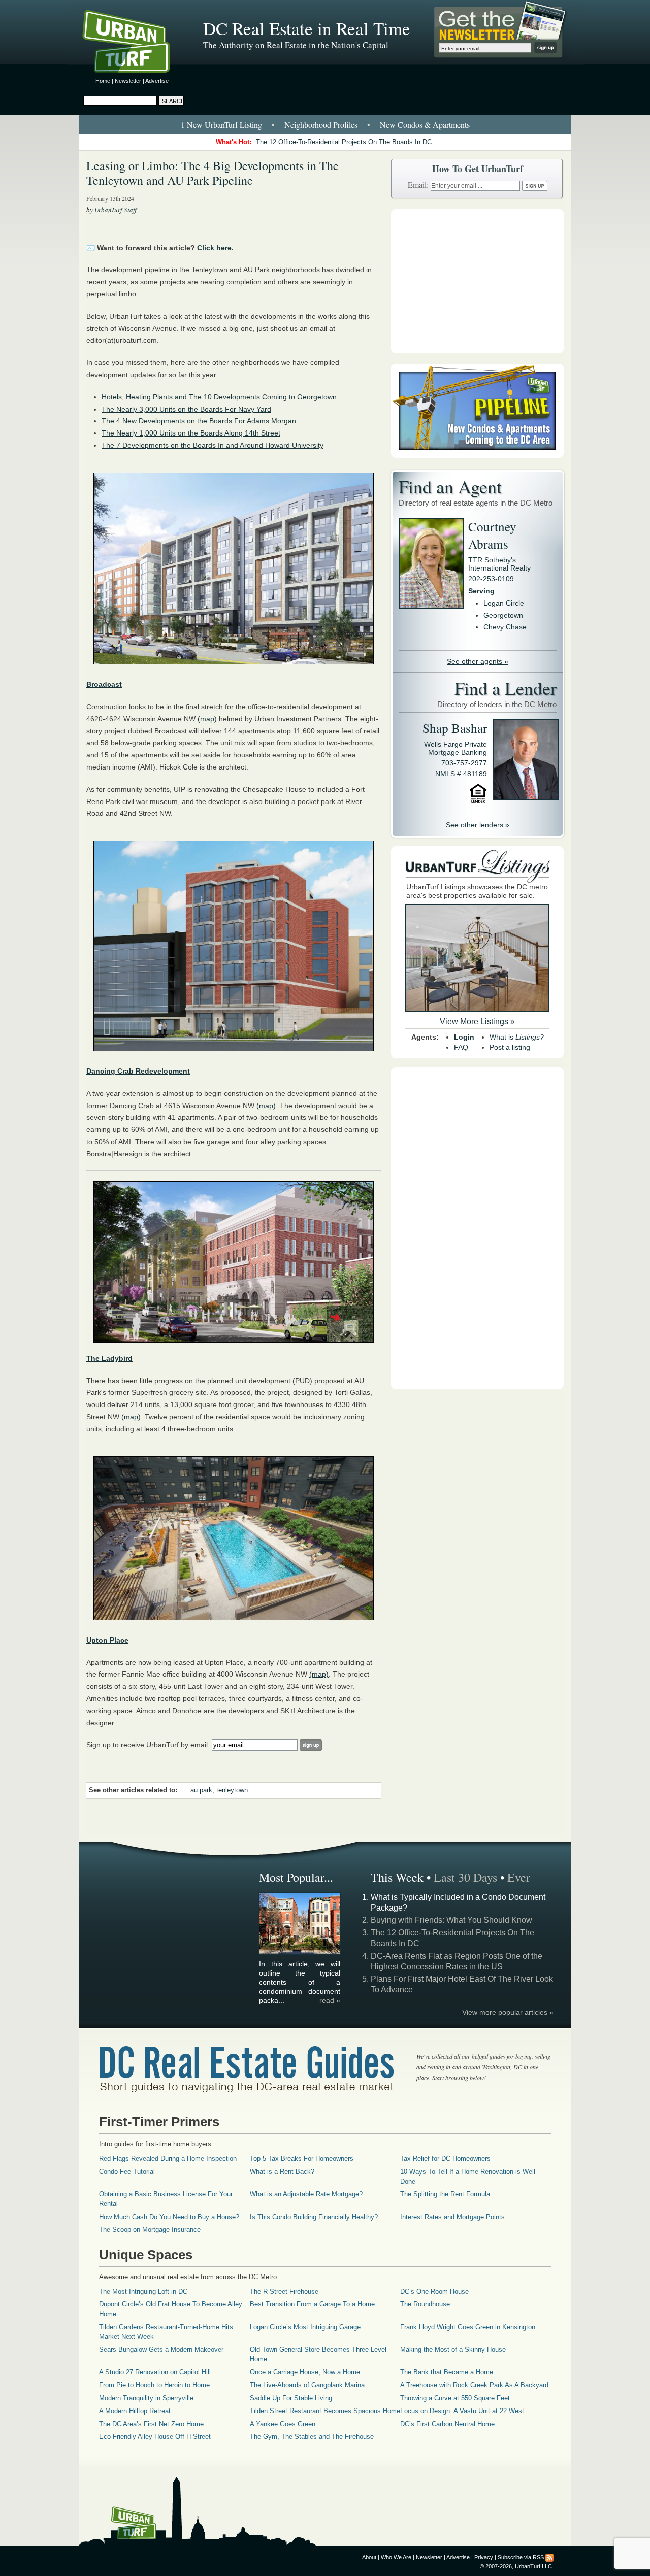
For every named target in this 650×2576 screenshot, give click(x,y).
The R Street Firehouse (284, 2291)
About (369, 2557)
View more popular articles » (508, 2012)
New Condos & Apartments (425, 125)
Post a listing (510, 1047)
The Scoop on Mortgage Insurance (150, 2230)
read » (330, 2000)
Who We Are (396, 2557)
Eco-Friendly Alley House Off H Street (155, 2437)
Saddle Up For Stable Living (291, 2398)
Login (464, 1037)
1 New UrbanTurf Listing (221, 125)
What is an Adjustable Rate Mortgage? (306, 2194)
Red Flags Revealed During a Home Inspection (168, 2159)
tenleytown (232, 1790)
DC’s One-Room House (434, 2291)
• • (325, 125)
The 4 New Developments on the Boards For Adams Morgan (199, 421)
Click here (214, 248)
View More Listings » (477, 1022)
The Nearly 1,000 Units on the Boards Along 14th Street (191, 433)
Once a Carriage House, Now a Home (305, 2372)
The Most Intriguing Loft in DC (143, 2291)
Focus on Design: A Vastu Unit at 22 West (462, 2411)
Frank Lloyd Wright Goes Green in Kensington (468, 2327)
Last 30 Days (465, 1877)
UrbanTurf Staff (116, 210)
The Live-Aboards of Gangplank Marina (307, 2385)
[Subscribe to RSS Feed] (549, 2557)
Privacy (484, 2557)
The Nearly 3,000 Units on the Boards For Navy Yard (186, 409)
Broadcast (104, 684)
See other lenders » (478, 825)
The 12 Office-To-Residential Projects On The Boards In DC (344, 142)
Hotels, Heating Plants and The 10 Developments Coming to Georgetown (219, 397)
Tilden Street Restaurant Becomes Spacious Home (325, 2411)
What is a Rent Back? (282, 2172)
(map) (207, 719)
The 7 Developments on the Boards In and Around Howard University (213, 445)
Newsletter (128, 81)
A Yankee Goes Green (283, 2424)
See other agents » (478, 661)
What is (517, 1037)
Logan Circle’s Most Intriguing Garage (305, 2327)
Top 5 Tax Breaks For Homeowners (302, 2159)
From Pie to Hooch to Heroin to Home (154, 2385)
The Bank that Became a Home (447, 2372)
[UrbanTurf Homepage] (135, 43)
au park (201, 1790)
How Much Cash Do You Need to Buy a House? (169, 2217)
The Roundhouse (425, 2304)
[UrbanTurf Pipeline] (477, 455)
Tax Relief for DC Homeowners (445, 2159)
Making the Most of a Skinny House (453, 2349)
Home (103, 81)
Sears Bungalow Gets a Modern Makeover (161, 2349)
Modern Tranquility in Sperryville (146, 2398)
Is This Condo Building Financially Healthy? (314, 2217)
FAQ (461, 1047)
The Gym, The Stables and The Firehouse (312, 2437)
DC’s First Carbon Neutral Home (447, 2424)
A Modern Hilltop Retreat (135, 2411)
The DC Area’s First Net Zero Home (151, 2424)
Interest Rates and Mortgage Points (452, 2217)
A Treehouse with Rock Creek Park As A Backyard (474, 2385)
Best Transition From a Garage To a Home (312, 2304)
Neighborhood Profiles (321, 125)
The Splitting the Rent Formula (445, 2194)
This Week (397, 1877)
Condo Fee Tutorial (127, 2172)
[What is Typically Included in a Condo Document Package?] (300, 1953)
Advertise (157, 81)
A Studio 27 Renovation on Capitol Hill (155, 2372)
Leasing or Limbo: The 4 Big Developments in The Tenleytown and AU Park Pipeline (213, 173)
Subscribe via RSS (521, 2557)
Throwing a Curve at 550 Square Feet (455, 2398)
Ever (519, 1877)
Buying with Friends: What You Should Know (451, 1920)
